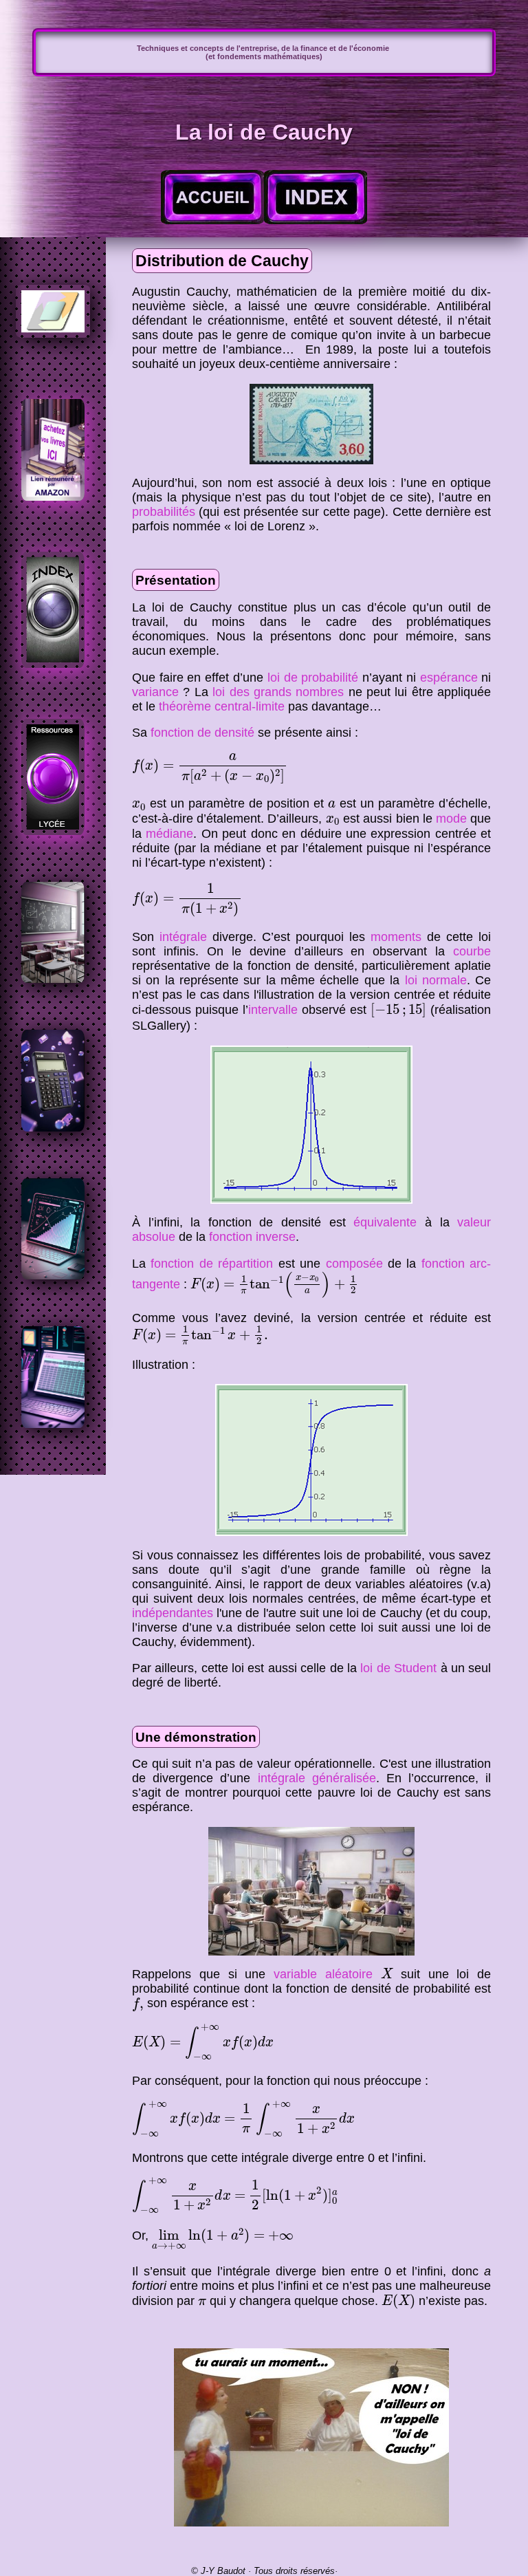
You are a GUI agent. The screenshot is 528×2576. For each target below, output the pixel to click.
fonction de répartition (212, 1264)
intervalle (273, 1010)
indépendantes (173, 1613)
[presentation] (210, 769)
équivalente (385, 1222)
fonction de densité (202, 733)
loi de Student (398, 1668)
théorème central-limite (222, 706)
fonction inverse (252, 1237)
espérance (449, 678)
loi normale (436, 980)
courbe (472, 951)
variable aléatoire (323, 1974)
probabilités (164, 512)
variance (155, 692)
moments (396, 937)
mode (451, 819)
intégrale (183, 937)
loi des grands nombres (278, 692)
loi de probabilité (313, 678)
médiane (169, 834)
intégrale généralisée (317, 1778)
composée (354, 1264)
